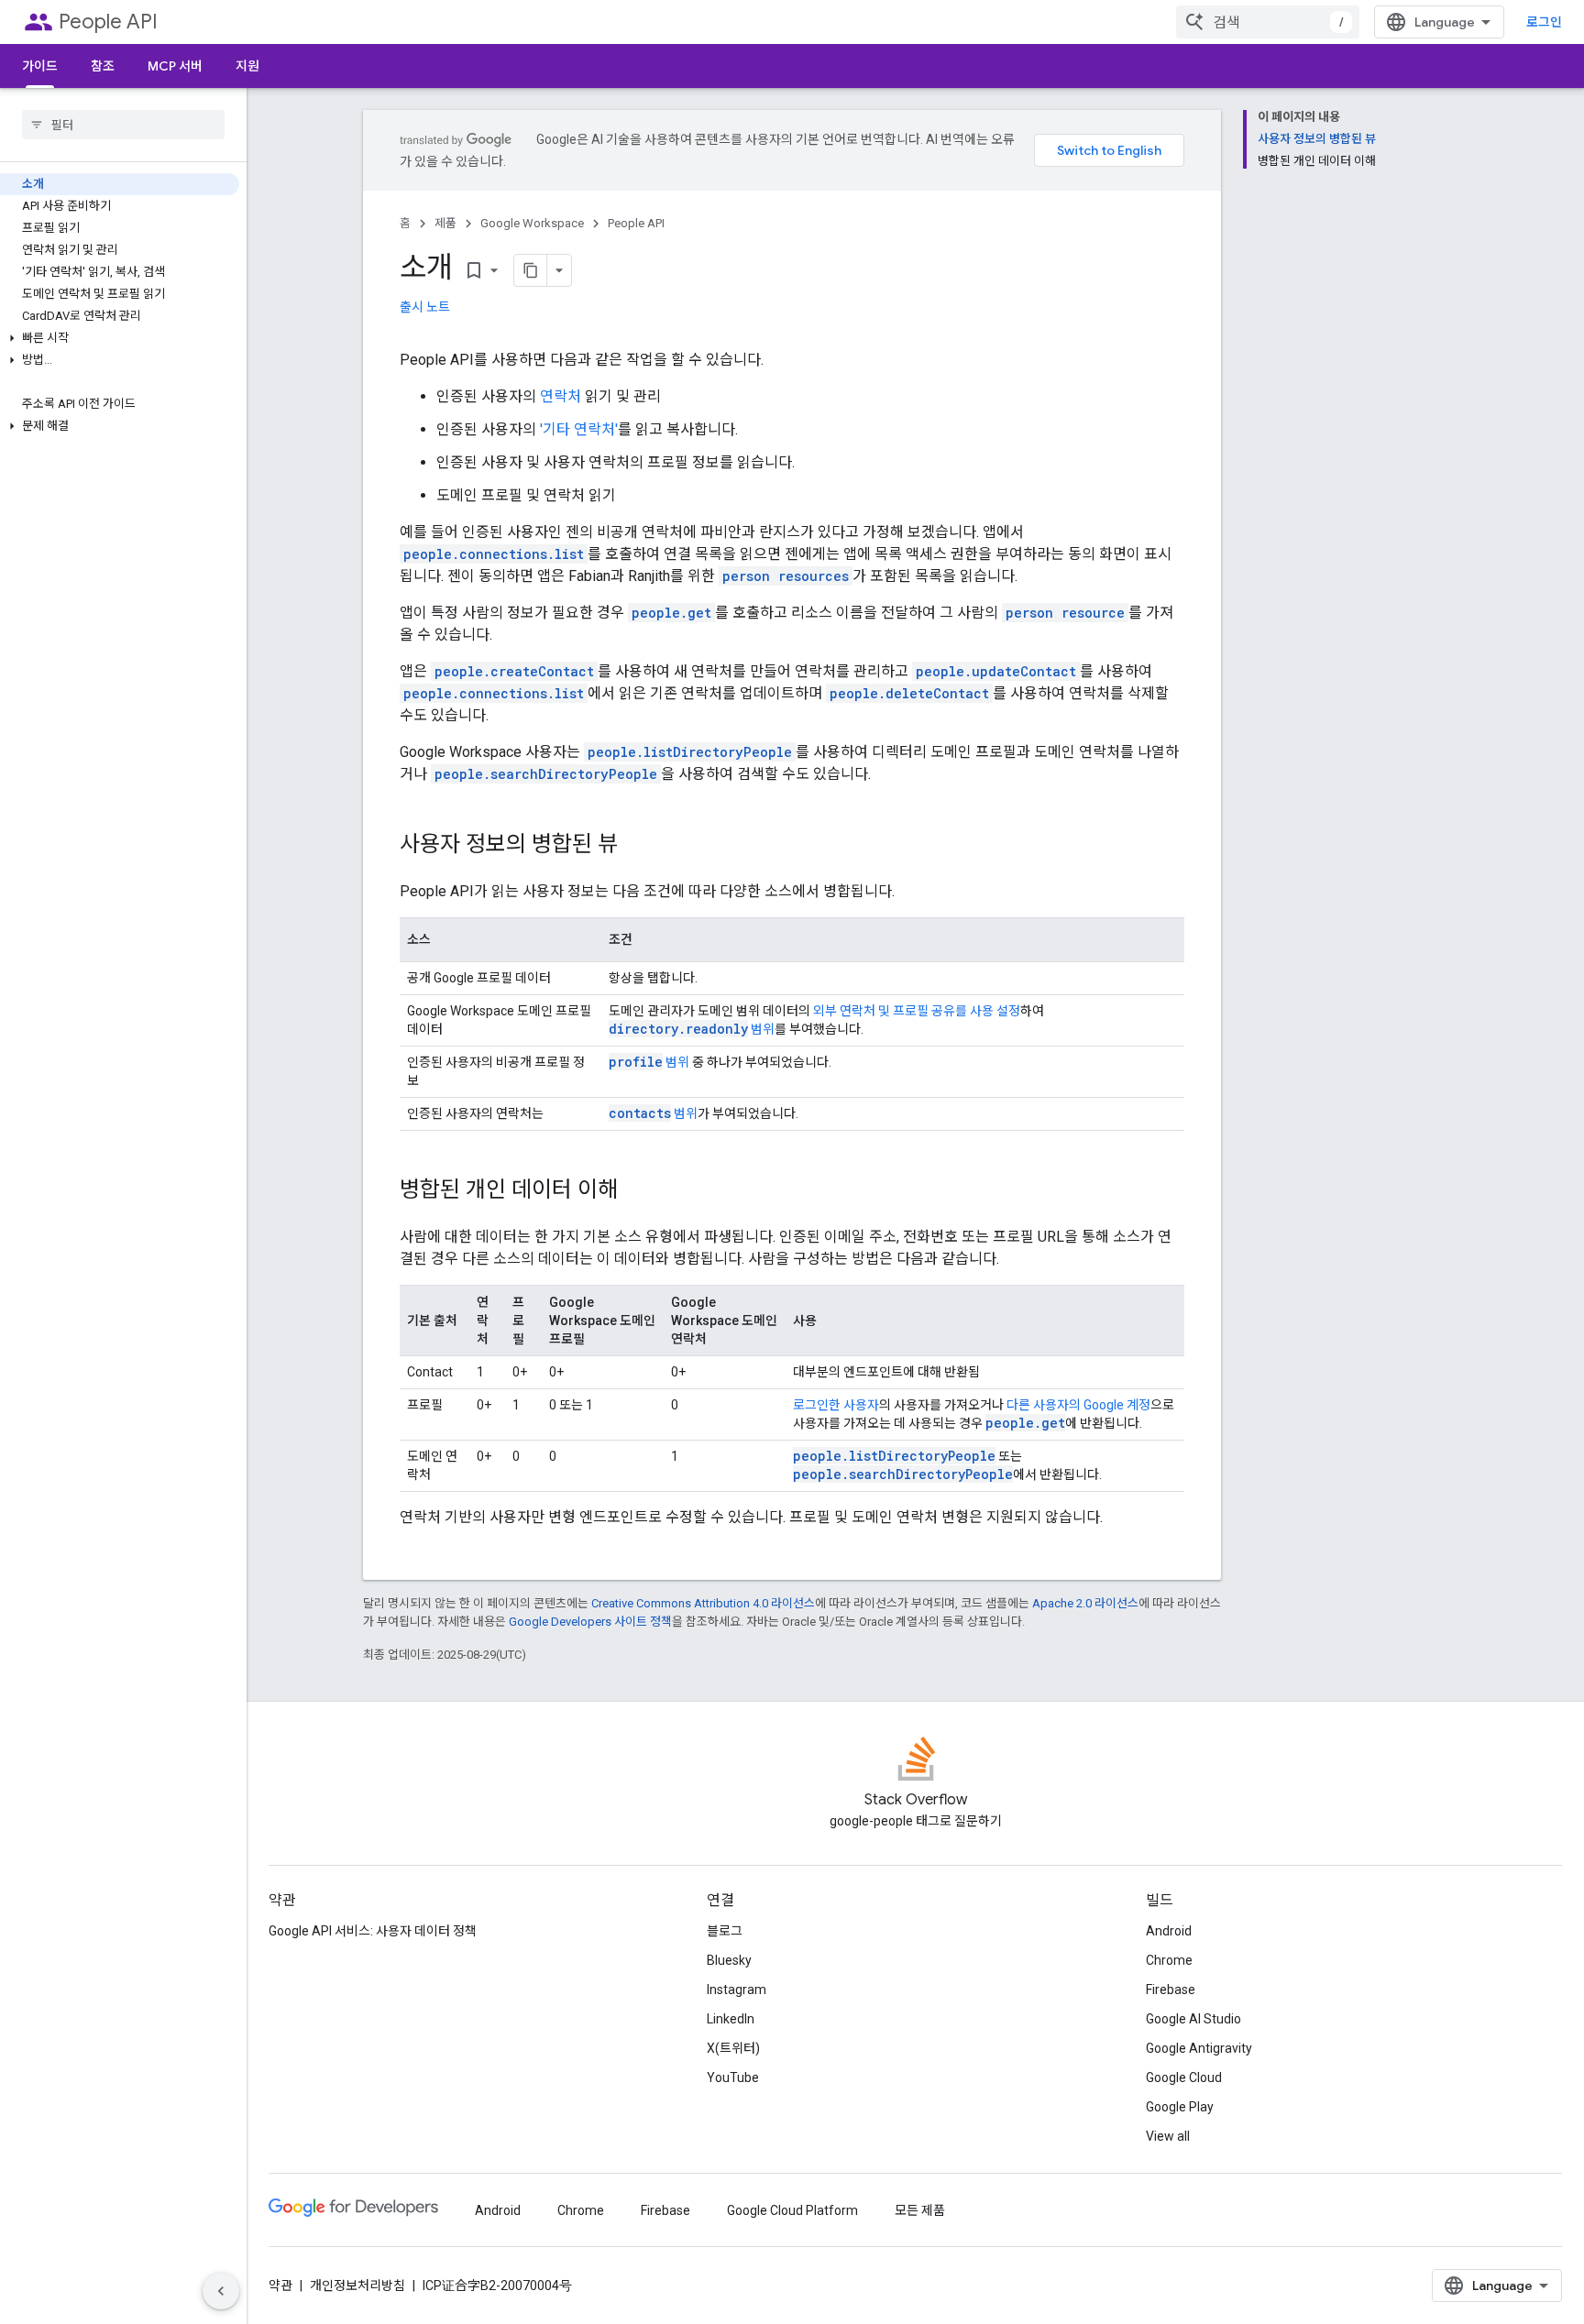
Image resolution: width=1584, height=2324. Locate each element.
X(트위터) (733, 2048)
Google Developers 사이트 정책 (590, 1622)
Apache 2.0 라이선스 (1085, 1603)
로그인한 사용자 (836, 1405)
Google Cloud (1184, 2077)
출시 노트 (425, 307)
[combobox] (1268, 22)
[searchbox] (123, 125)
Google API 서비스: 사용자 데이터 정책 (373, 1931)
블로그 (725, 1931)
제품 (445, 223)
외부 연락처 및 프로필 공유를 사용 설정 (917, 1011)
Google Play (1180, 2107)
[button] (120, 338)
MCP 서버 (175, 66)
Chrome (1169, 1960)
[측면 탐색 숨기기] (221, 2291)
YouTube (733, 2077)
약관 (280, 2286)
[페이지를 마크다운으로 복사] (531, 270)
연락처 (561, 396)
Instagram (737, 1990)
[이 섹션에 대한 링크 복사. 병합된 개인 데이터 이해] (636, 1191)
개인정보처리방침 (357, 2286)
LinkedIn (731, 2019)
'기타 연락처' (579, 429)
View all (1168, 2136)
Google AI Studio (1193, 2019)
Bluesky (729, 1960)
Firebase (1171, 1990)
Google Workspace (532, 223)
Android (1169, 1931)
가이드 (40, 66)
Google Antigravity (1199, 2048)
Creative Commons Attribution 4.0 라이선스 (703, 1603)
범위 (692, 1029)
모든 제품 (920, 2210)
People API (108, 22)
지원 (247, 66)
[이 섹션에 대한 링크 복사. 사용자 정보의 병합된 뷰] (636, 846)
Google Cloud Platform (792, 2210)
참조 (103, 66)
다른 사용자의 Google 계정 (1078, 1405)
